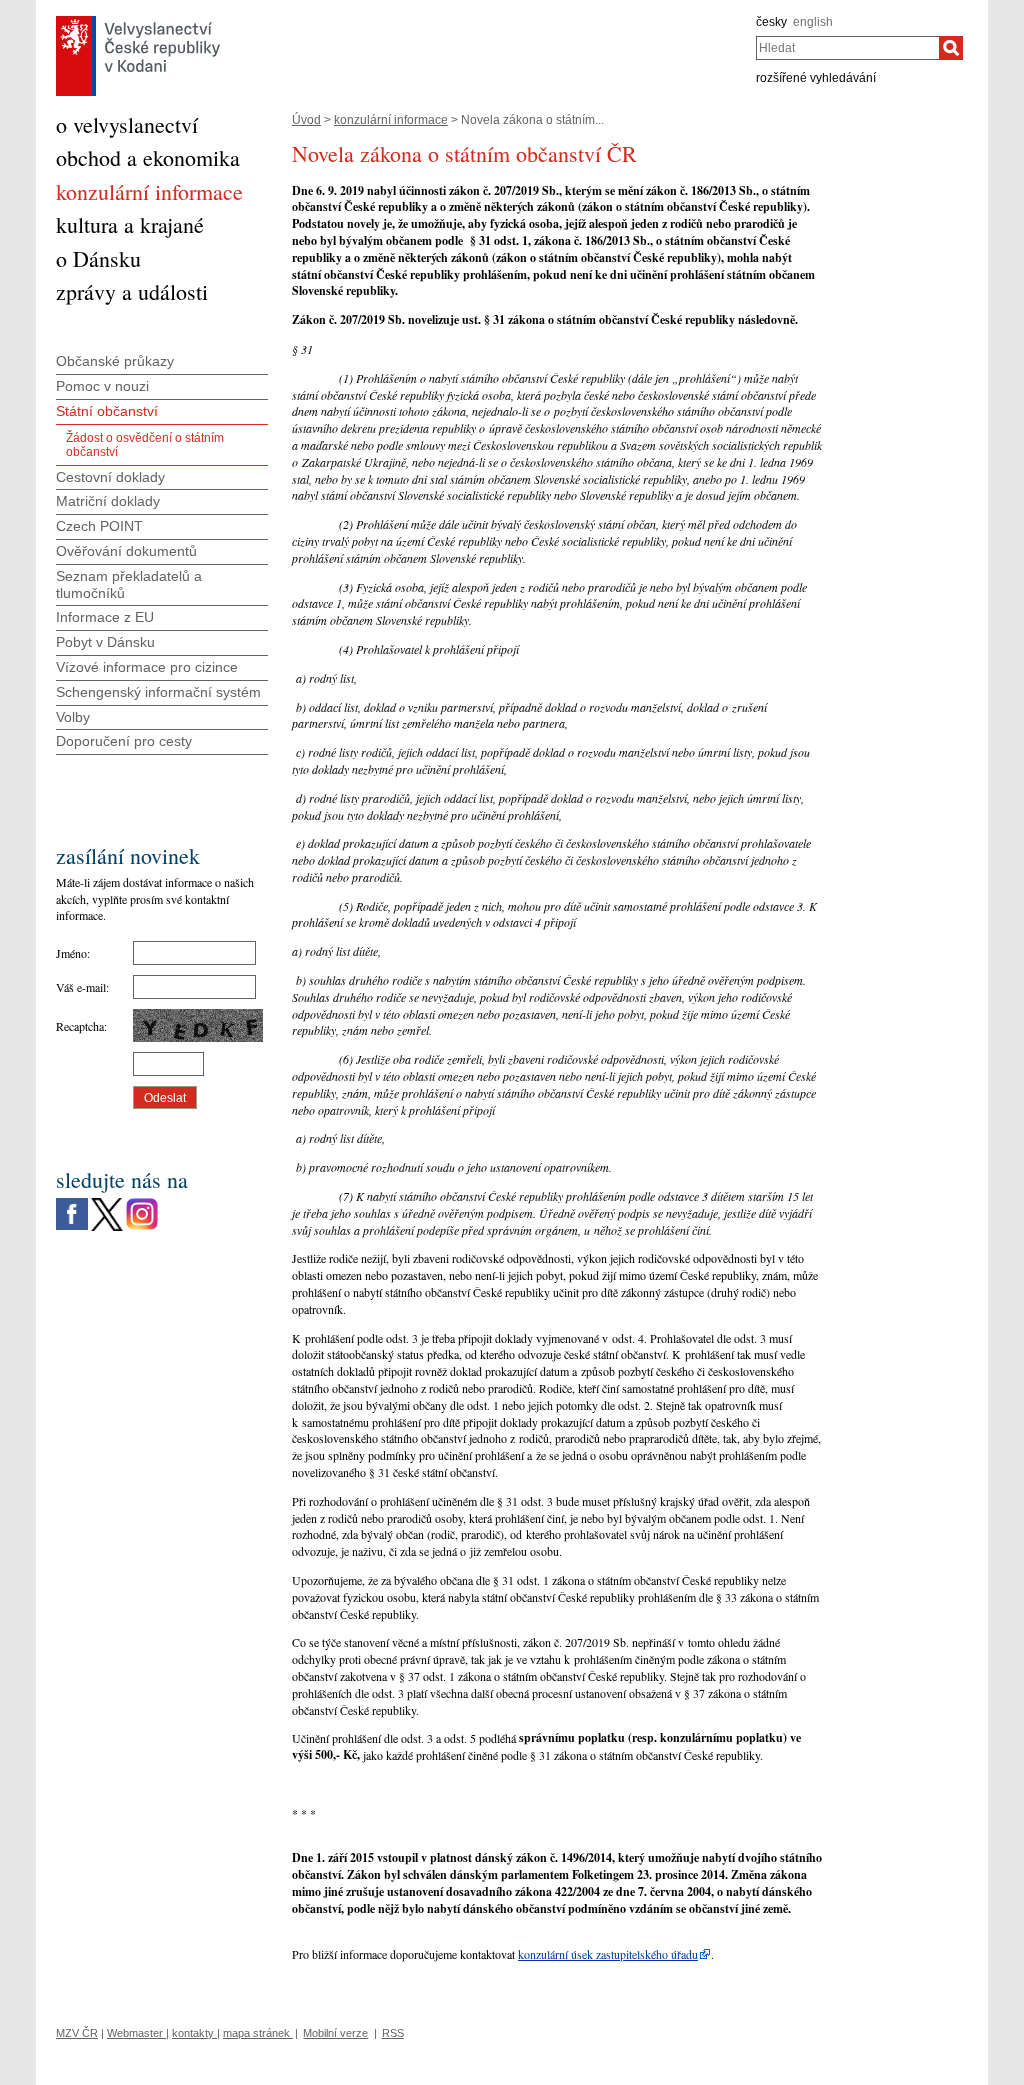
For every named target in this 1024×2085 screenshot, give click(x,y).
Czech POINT (99, 526)
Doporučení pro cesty (124, 741)
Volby (73, 717)
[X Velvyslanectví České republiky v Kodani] (107, 1203)
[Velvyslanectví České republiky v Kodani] (138, 21)
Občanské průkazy (115, 361)
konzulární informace (391, 120)
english (813, 22)
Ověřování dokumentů (126, 551)
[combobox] (847, 48)
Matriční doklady (108, 501)
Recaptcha (80, 1026)
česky (771, 22)
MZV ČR (77, 2033)
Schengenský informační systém (158, 692)
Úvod (306, 120)
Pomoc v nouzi (102, 386)
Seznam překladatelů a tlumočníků (129, 584)
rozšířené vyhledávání (816, 78)
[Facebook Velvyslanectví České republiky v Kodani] (72, 1203)
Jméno (71, 953)
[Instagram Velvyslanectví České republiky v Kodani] (142, 1203)
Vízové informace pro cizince (147, 667)
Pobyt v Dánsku (105, 642)
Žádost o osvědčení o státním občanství (145, 445)
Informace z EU (105, 617)
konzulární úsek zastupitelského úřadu (608, 1954)
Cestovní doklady (110, 477)
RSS (393, 2033)
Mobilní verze (335, 2033)
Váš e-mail (81, 987)
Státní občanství (107, 411)
